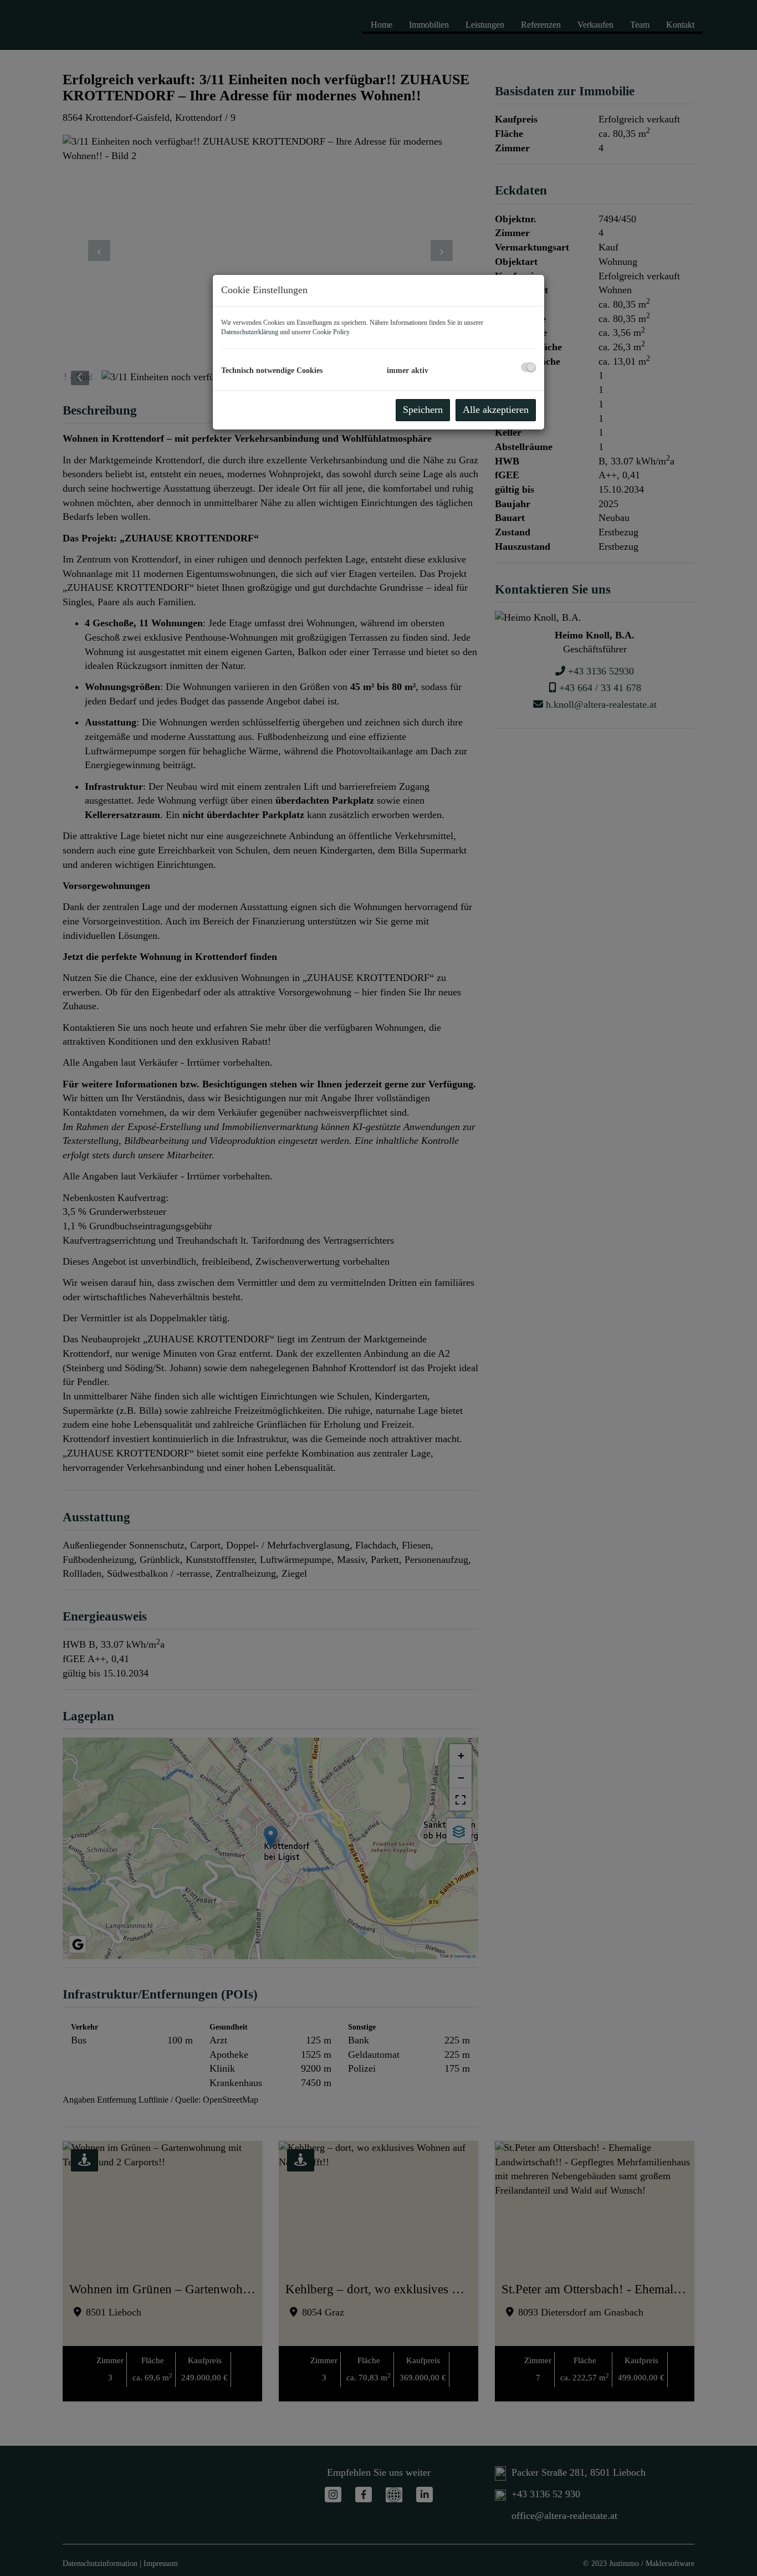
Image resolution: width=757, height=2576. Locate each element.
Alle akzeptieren (496, 410)
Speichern (423, 410)
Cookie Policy (331, 332)
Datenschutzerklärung (250, 332)
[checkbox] (528, 367)
